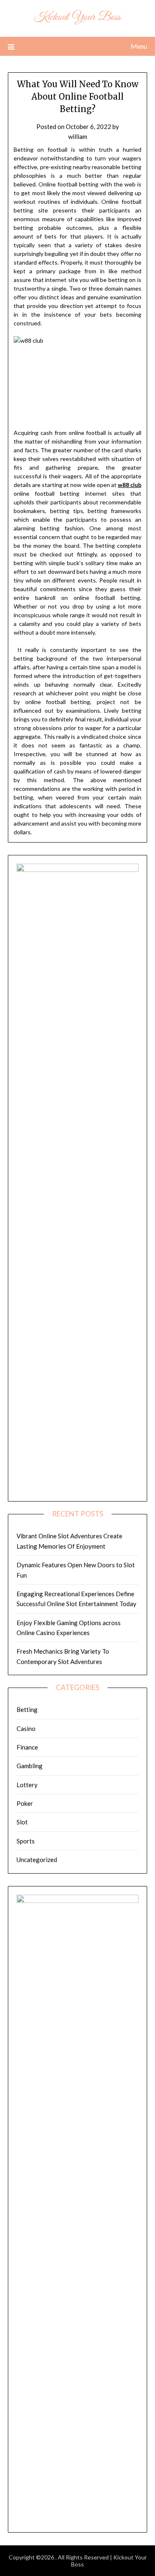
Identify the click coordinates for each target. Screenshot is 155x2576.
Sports (26, 1841)
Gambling (30, 1766)
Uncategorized (37, 1860)
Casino (26, 1728)
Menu (139, 46)
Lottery (27, 1785)
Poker (25, 1803)
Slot (22, 1822)
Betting (27, 1709)
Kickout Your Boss (77, 17)
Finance (27, 1747)
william (78, 136)
